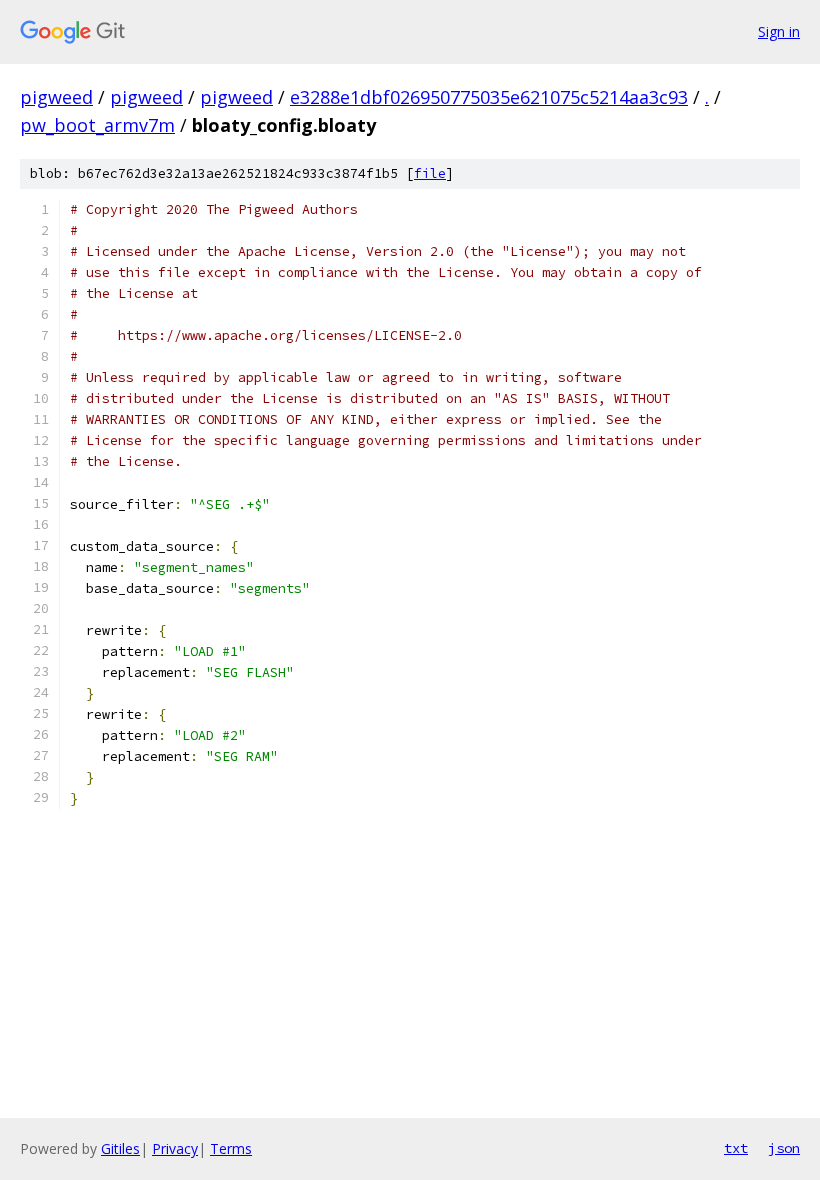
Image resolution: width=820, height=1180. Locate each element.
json (784, 1148)
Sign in (779, 31)
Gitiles (120, 1148)
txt (736, 1148)
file (430, 173)
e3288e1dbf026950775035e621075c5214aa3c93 (489, 97)
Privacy (175, 1148)
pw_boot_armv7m (97, 125)
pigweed (56, 97)
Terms (231, 1148)
